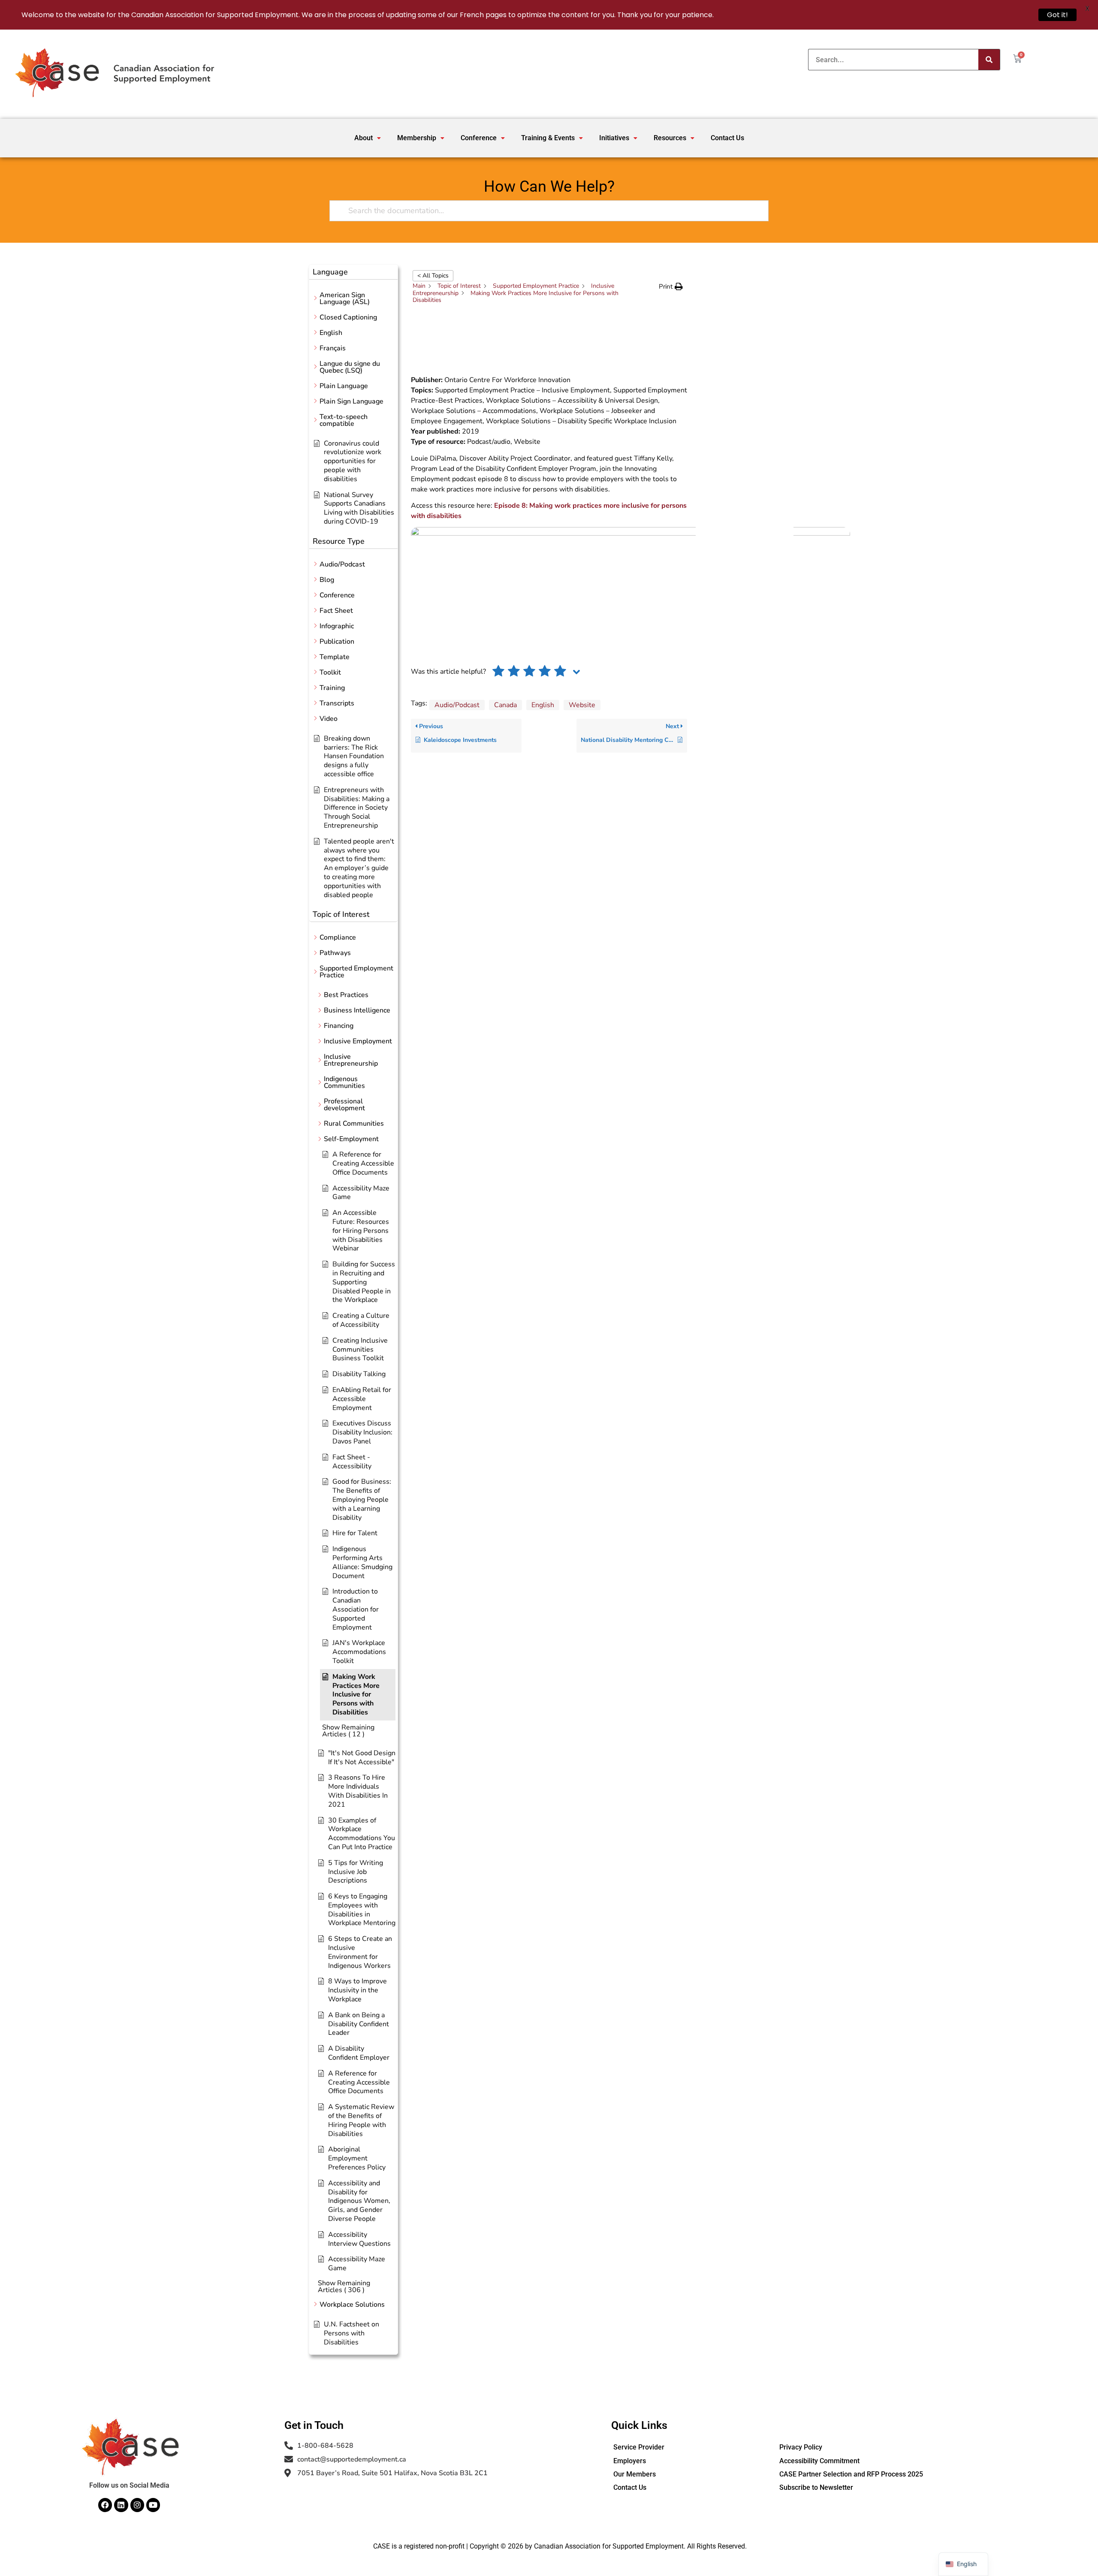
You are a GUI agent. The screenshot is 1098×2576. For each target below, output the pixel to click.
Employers (630, 2461)
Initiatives (614, 138)
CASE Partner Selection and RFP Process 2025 (851, 2474)
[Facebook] (105, 2505)
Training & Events (548, 138)
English (543, 705)
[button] (368, 138)
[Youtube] (153, 2505)
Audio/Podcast (457, 705)
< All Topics (433, 276)
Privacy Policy (801, 2447)
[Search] (989, 60)
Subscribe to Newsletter (816, 2487)
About (363, 138)
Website (582, 705)
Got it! (1057, 15)
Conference (479, 138)
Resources (670, 138)
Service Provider (639, 2447)
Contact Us (727, 138)
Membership (417, 138)
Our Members (635, 2474)
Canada (505, 705)
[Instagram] (137, 2505)
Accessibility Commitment (819, 2461)
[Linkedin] (121, 2505)
